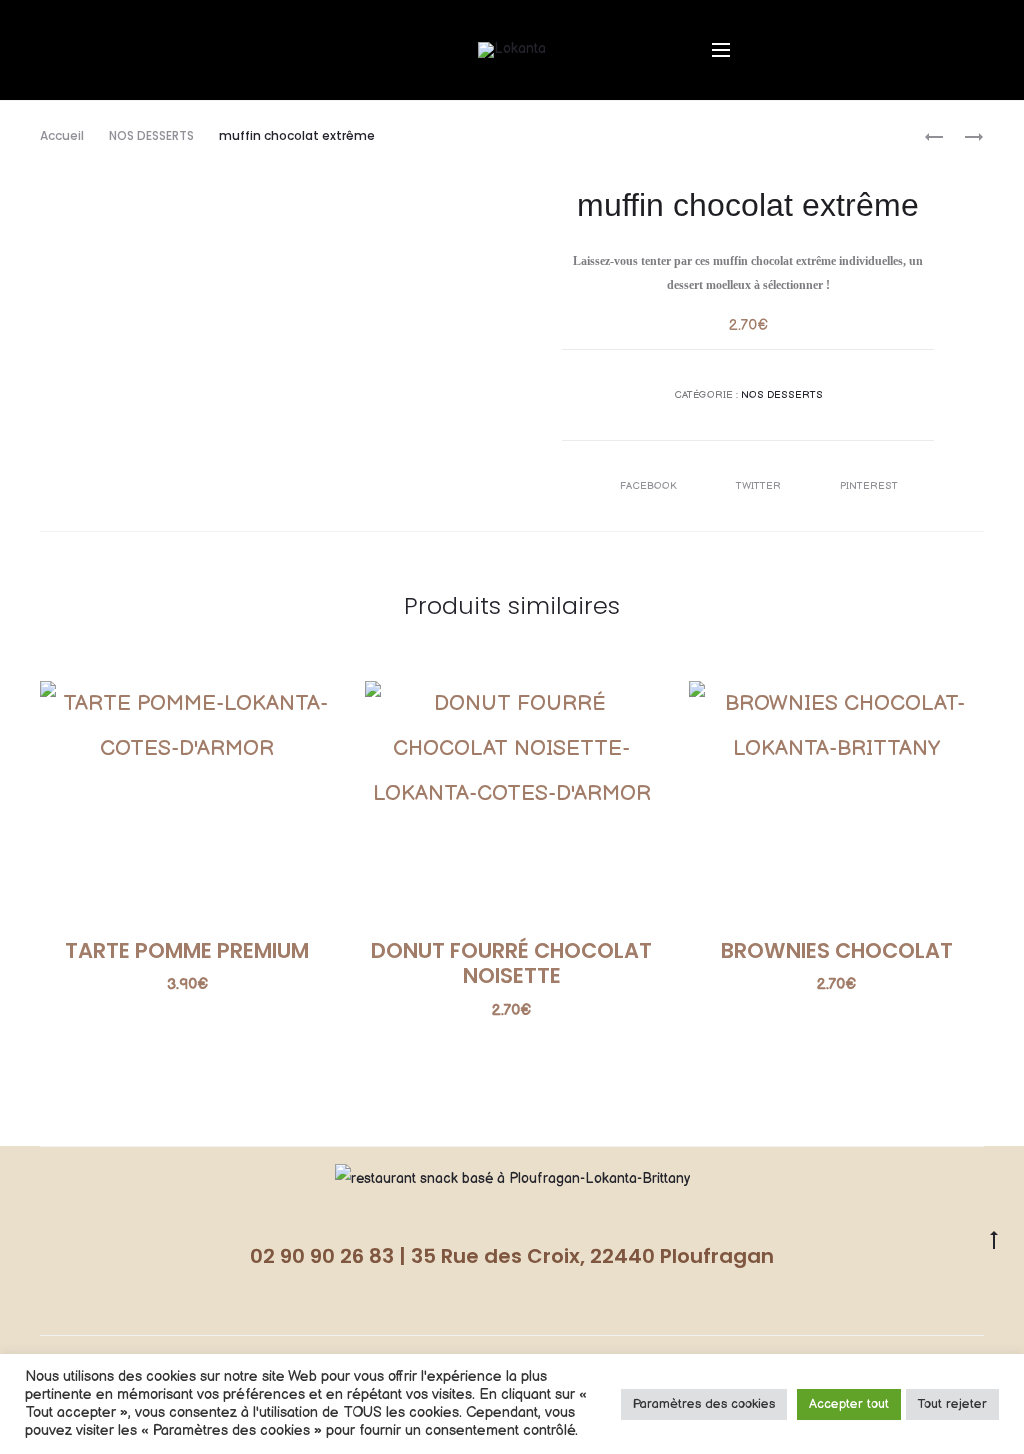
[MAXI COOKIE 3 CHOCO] (964, 136)
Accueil (62, 135)
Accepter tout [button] (849, 1404)
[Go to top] (994, 1239)
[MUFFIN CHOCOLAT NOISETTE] (934, 136)
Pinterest (869, 486)
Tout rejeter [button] (952, 1404)
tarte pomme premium (187, 950)
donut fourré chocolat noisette (511, 963)
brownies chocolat (837, 950)
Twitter (760, 486)
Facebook (650, 486)
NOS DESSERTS (151, 135)
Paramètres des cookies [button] (704, 1404)
